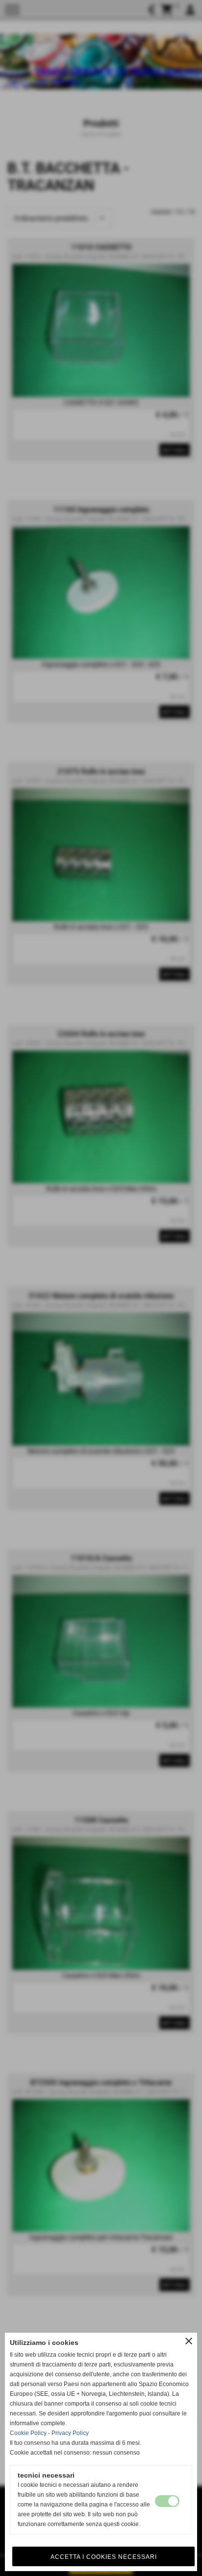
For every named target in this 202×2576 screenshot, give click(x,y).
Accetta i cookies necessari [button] (104, 2557)
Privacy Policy (70, 2433)
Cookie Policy (28, 2433)
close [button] (189, 2341)
